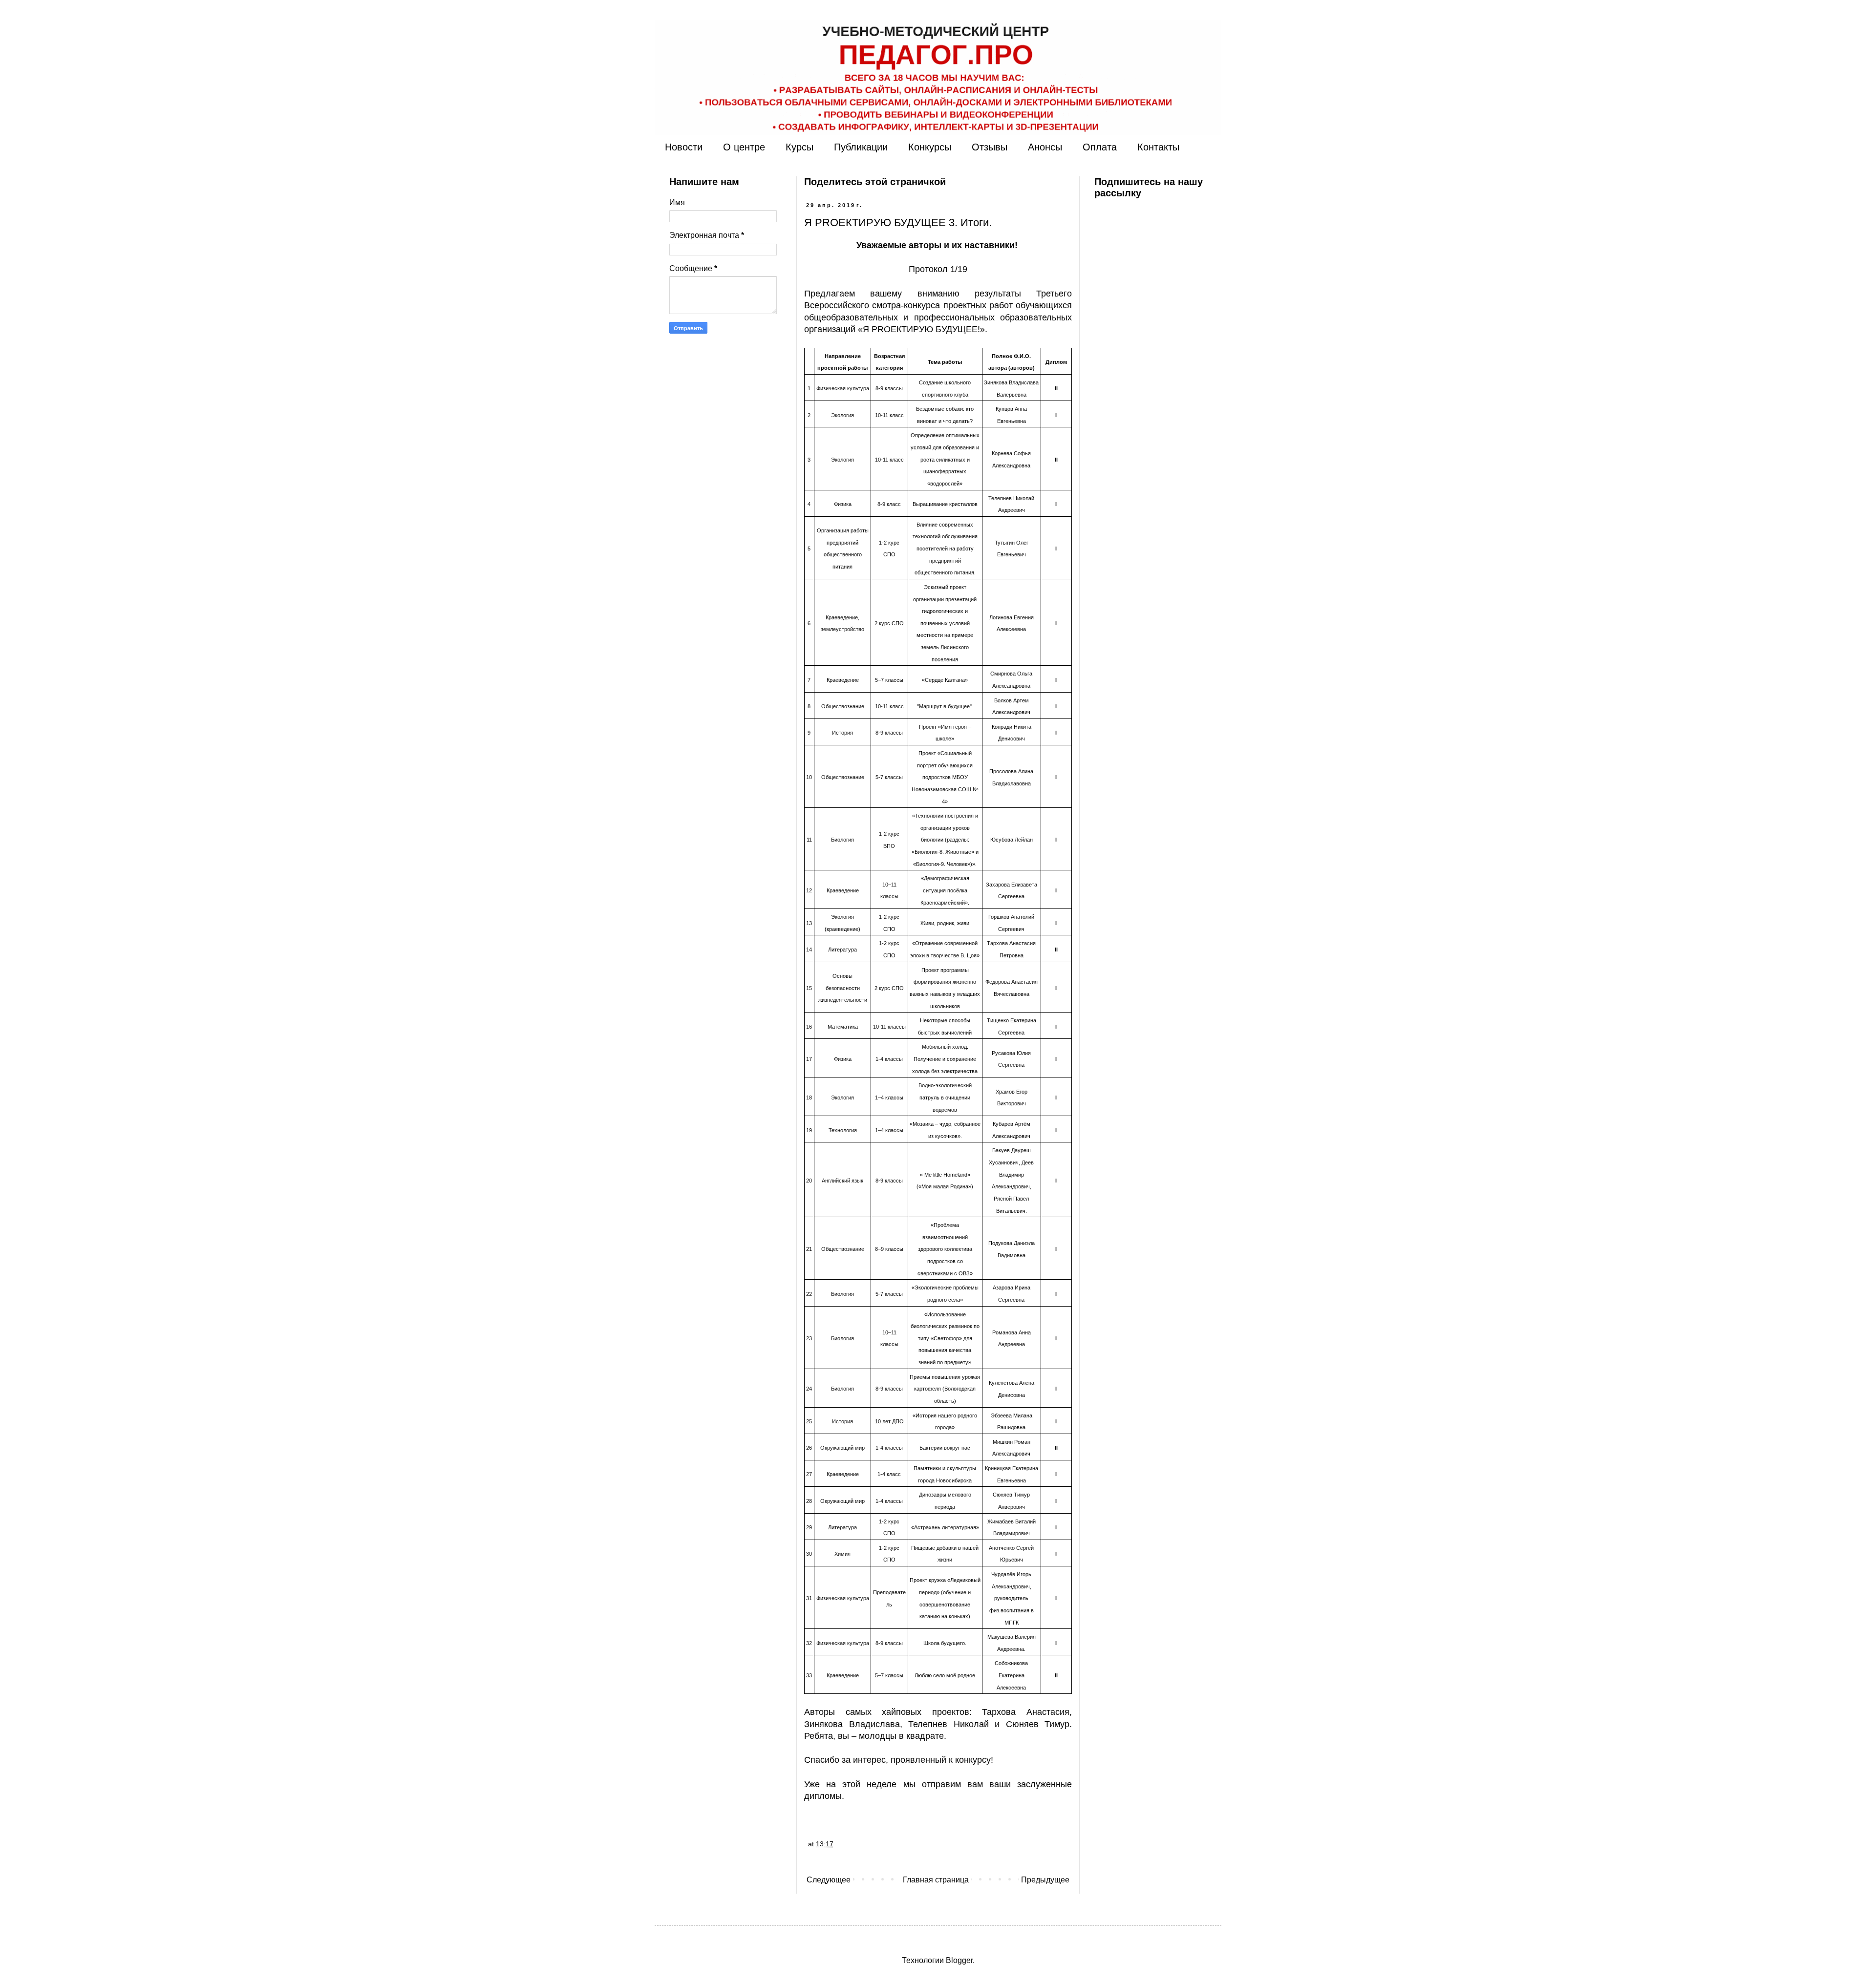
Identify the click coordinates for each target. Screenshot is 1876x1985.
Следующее (829, 1880)
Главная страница (936, 1880)
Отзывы (990, 147)
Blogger (959, 1960)
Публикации (861, 147)
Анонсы (1045, 147)
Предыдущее (1045, 1880)
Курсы (799, 147)
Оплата (1100, 147)
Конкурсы (930, 147)
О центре (744, 147)
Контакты (1158, 147)
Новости (684, 147)
